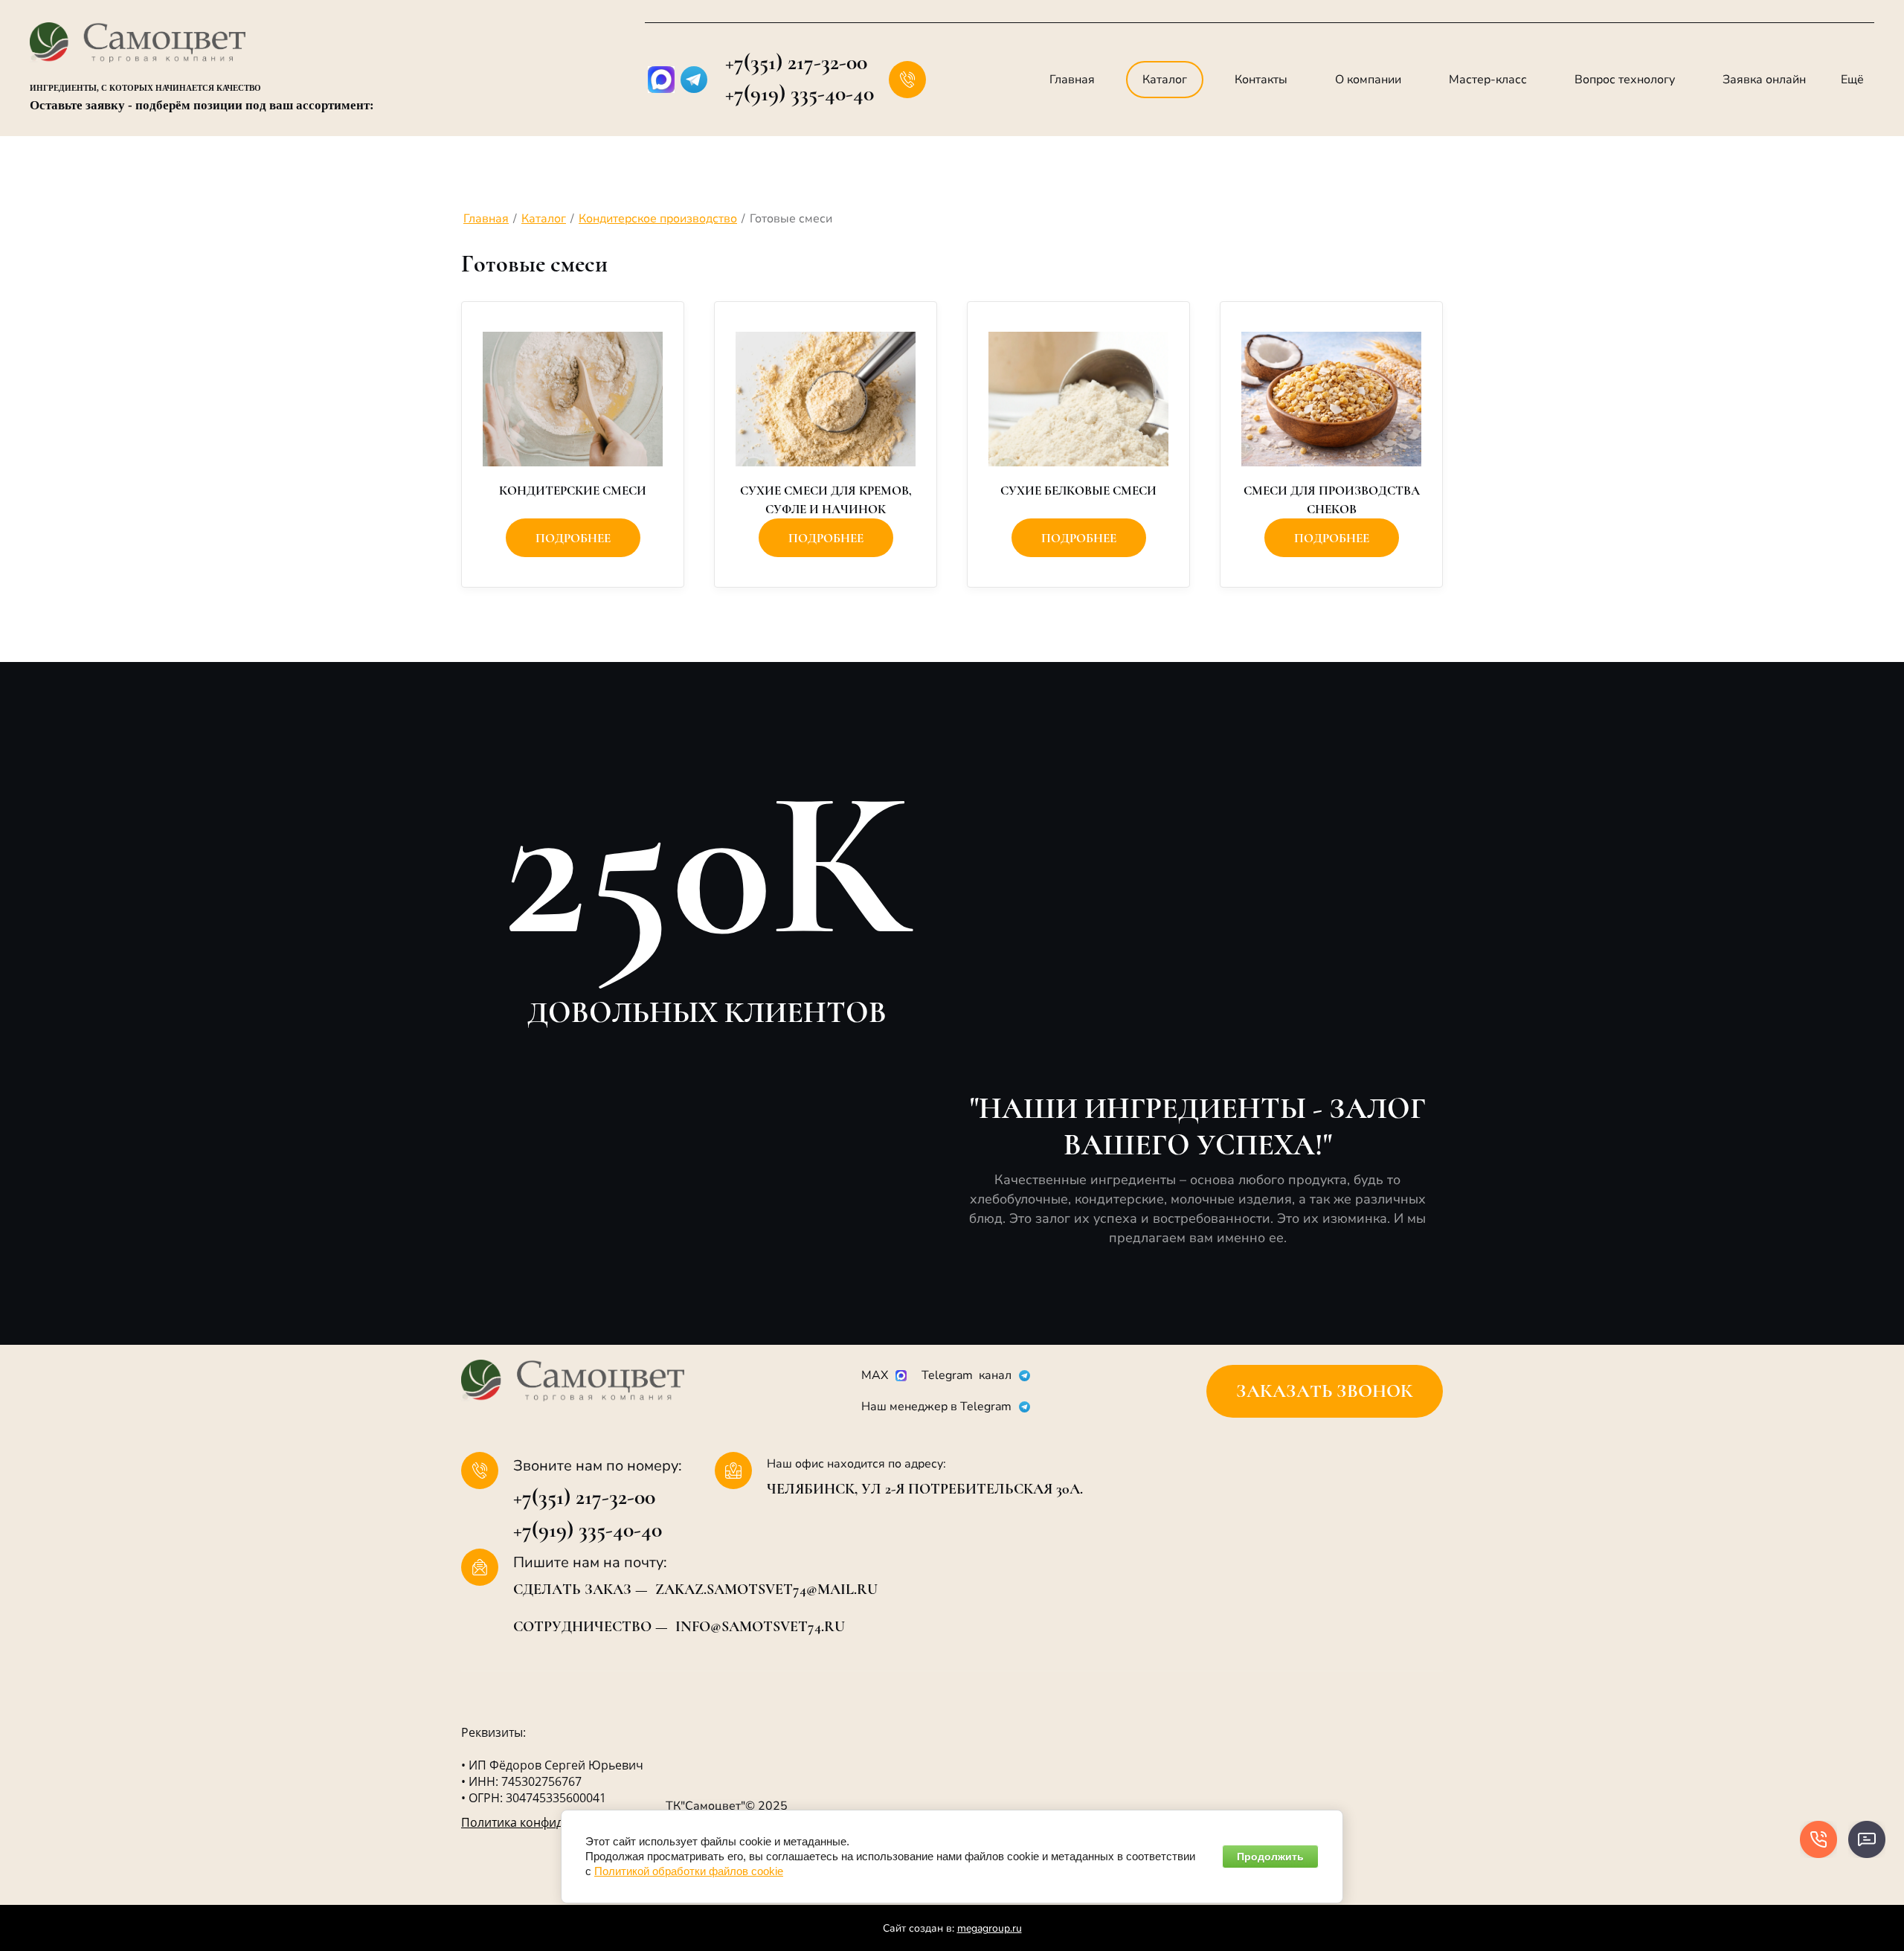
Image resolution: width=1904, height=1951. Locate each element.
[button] (1325, 1391)
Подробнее (573, 538)
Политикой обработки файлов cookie (689, 1871)
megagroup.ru (990, 1928)
